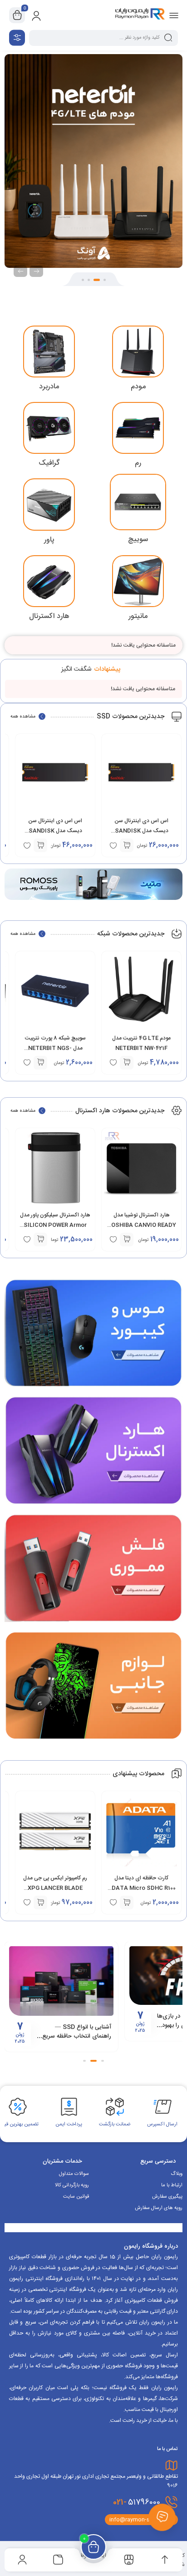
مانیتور (138, 616)
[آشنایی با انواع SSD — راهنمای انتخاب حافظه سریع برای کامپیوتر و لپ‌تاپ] (61, 1981)
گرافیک (49, 463)
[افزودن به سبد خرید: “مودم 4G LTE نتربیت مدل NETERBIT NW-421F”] (127, 1063)
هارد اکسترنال (49, 616)
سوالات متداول (74, 2174)
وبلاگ (177, 2174)
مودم (138, 387)
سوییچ (138, 540)
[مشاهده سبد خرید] (17, 15)
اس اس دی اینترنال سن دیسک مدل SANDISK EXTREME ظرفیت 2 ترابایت (55, 831)
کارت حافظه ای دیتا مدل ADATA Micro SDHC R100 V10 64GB (142, 1888)
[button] (105, 280)
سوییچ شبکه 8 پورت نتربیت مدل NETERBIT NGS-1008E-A (55, 1048)
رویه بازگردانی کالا (72, 2185)
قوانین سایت (76, 2197)
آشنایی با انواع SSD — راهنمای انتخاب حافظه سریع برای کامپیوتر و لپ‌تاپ (77, 2036)
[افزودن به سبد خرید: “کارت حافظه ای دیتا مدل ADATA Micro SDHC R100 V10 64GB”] (127, 1903)
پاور (49, 540)
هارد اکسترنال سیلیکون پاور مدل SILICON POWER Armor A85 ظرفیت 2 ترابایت (55, 1225)
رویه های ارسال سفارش (159, 2208)
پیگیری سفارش (167, 2197)
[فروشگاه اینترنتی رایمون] (140, 15)
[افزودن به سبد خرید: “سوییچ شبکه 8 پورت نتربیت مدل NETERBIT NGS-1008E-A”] (40, 1063)
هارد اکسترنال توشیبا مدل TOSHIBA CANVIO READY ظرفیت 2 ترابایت (142, 1225)
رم (138, 463)
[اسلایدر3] (93, 161)
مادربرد (49, 387)
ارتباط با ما (172, 2185)
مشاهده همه (23, 717)
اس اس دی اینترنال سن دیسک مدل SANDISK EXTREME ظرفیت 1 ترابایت (142, 831)
